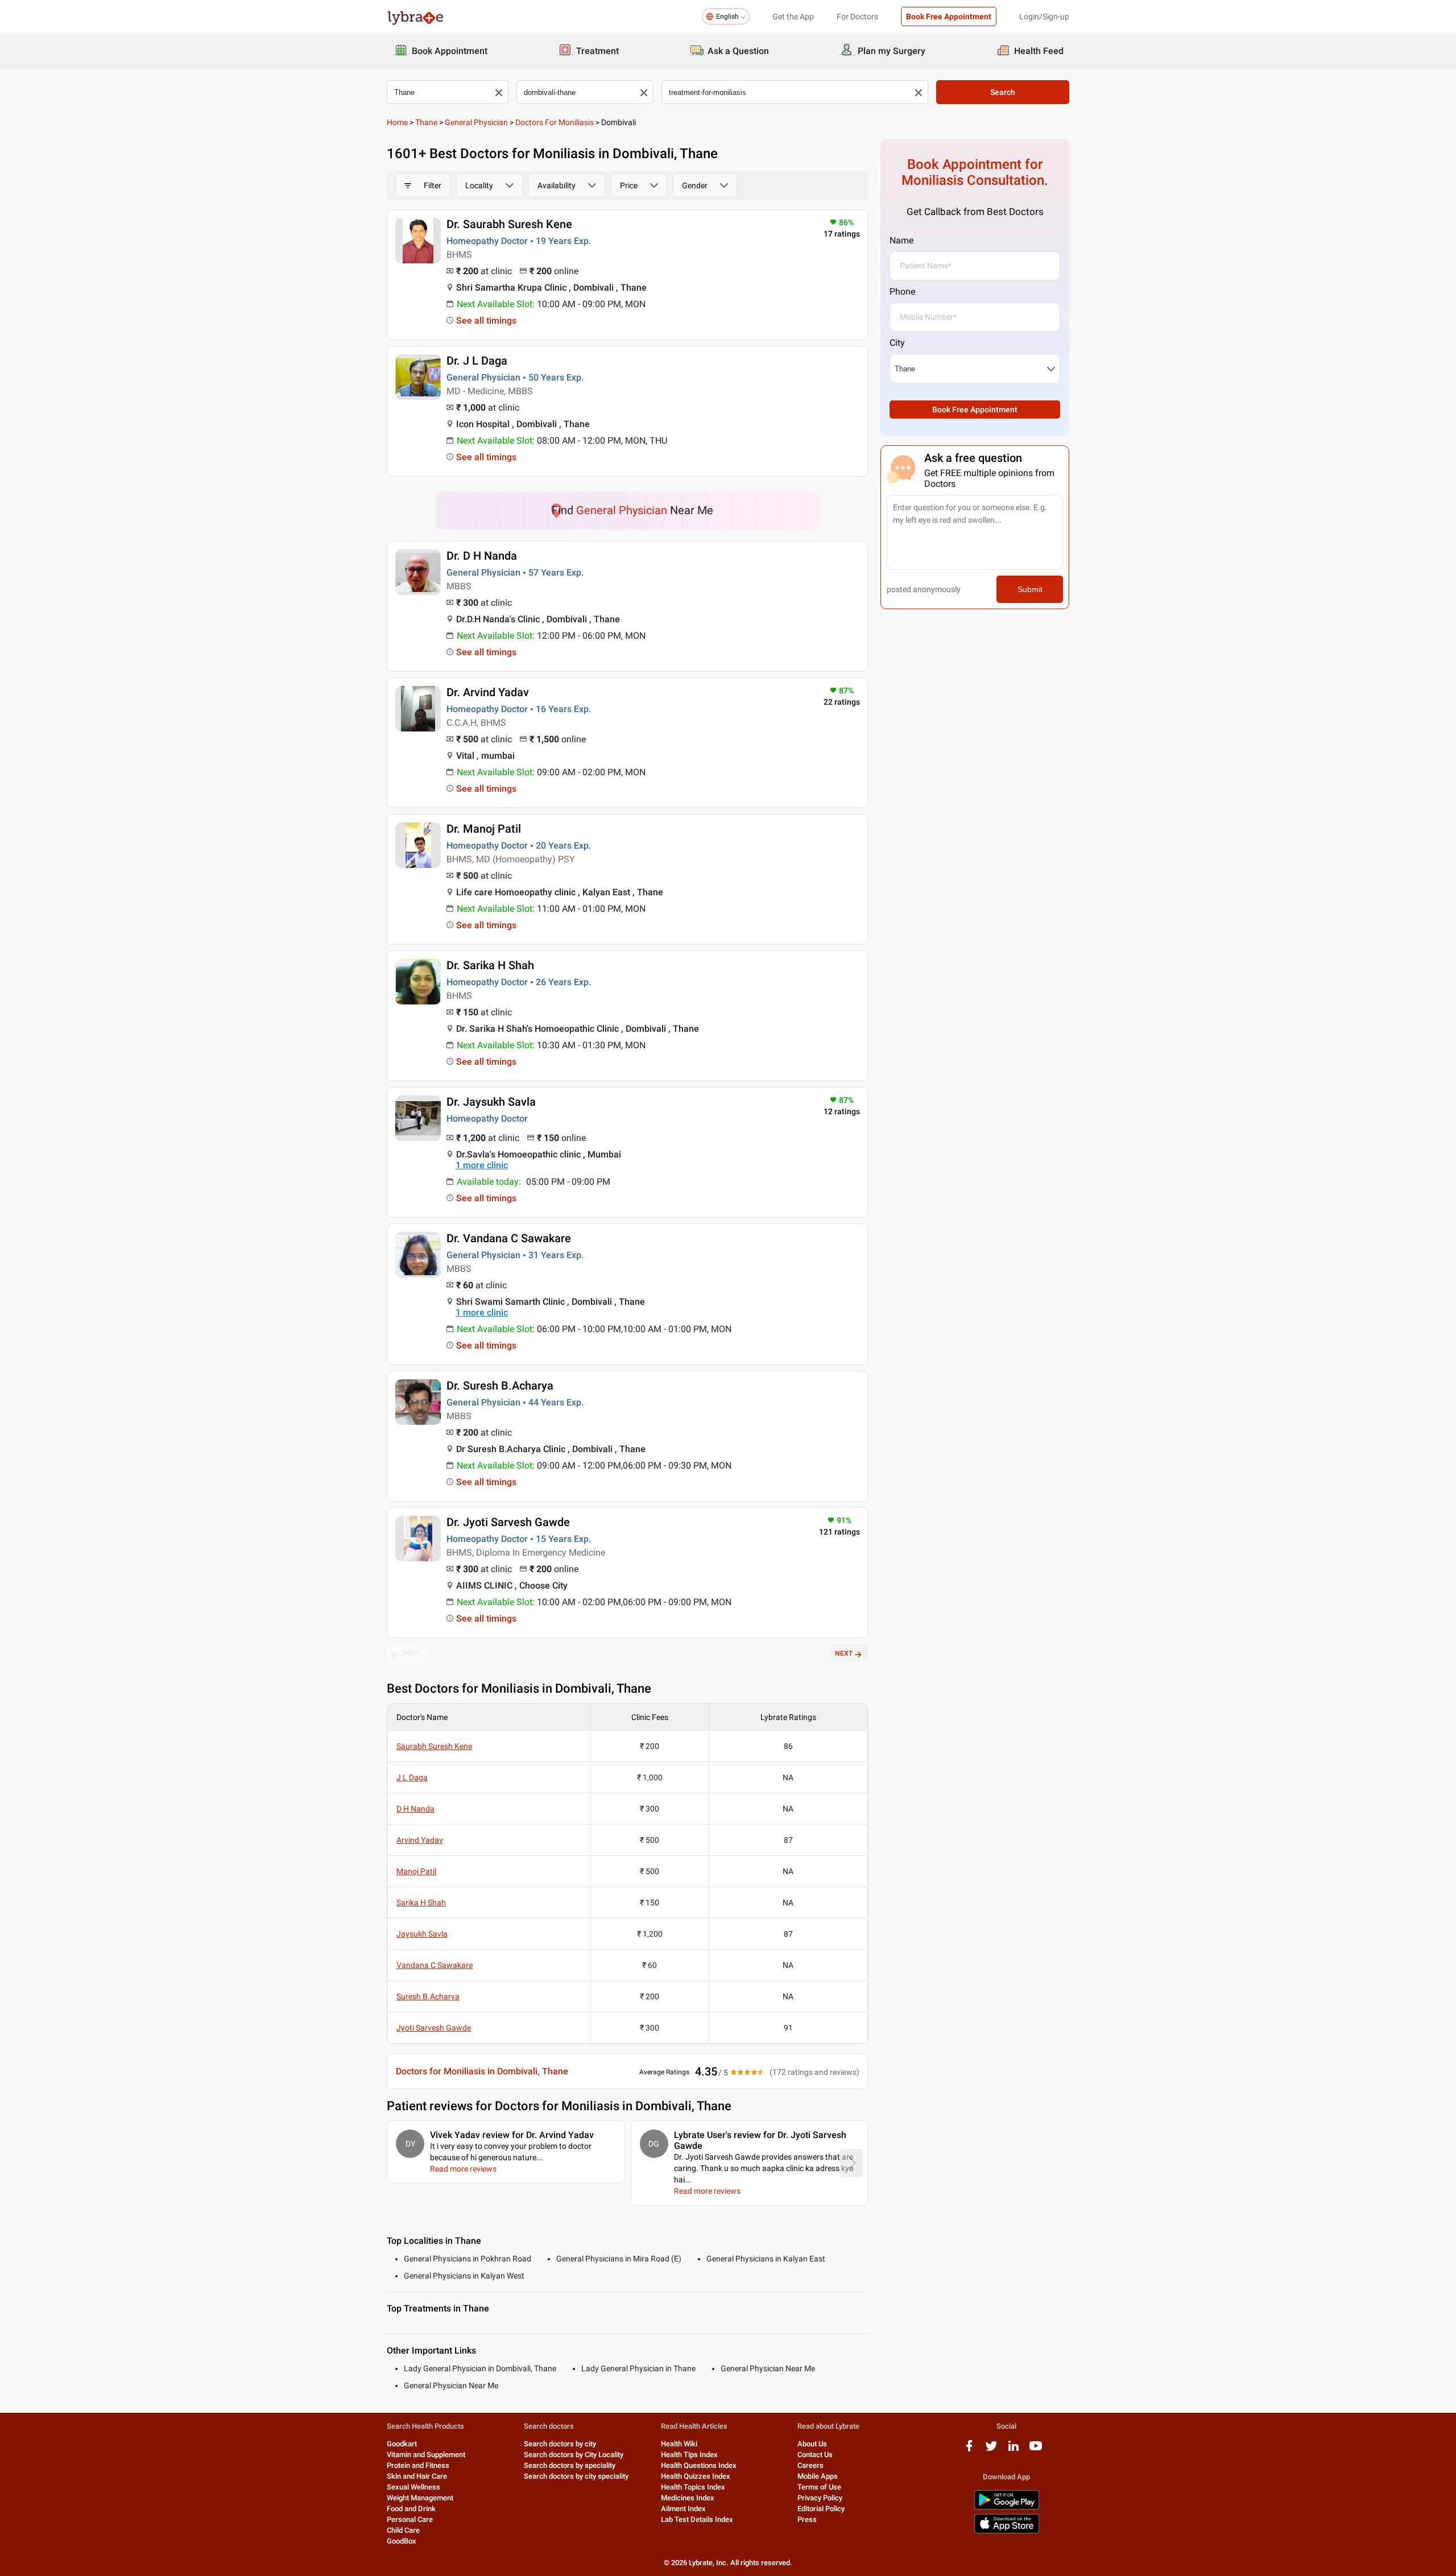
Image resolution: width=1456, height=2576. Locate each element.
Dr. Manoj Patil (484, 829)
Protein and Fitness (418, 2465)
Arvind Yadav (420, 1840)
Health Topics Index (693, 2487)
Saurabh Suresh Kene (434, 1746)
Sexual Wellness (413, 2487)
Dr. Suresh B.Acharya (500, 1386)
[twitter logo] (991, 2450)
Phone (902, 291)
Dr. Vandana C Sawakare (509, 1238)
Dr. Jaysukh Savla (491, 1102)
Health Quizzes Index (696, 2476)
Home (397, 122)
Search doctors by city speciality (576, 2476)
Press (807, 2519)
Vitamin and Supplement (426, 2455)
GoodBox (402, 2541)
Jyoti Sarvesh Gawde (434, 2028)
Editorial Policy (821, 2509)
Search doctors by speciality (570, 2465)
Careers (810, 2465)
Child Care (403, 2530)
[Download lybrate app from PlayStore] (1007, 2507)
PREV (411, 1653)
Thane (426, 122)
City (897, 343)
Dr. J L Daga (477, 361)
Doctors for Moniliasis (555, 122)
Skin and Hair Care (417, 2476)
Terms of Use (819, 2487)
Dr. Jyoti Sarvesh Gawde (508, 1522)
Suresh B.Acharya (428, 1996)
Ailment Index (683, 2509)
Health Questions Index (699, 2465)
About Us (812, 2444)
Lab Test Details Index (697, 2519)
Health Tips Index (689, 2455)
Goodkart (402, 2444)
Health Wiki (679, 2444)
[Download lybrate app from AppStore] (1007, 2531)
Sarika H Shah (421, 1903)
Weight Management (420, 2498)
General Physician (476, 122)
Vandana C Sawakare (435, 1965)
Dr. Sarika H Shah (490, 965)
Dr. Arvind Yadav (488, 692)
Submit (1030, 589)
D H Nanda (415, 1809)
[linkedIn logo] (1014, 2450)
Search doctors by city (560, 2444)
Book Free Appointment (949, 16)
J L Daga (412, 1777)
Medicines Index (688, 2498)
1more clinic (482, 1165)
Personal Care (410, 2519)
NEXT (844, 1653)
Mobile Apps (818, 2476)
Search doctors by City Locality (574, 2455)
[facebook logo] (969, 2450)
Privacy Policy (820, 2498)
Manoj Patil (416, 1871)
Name (901, 240)
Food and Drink (411, 2509)
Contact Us (815, 2455)
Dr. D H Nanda (482, 556)
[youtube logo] (1036, 2450)
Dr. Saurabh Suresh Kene (509, 224)
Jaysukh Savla (422, 1934)
